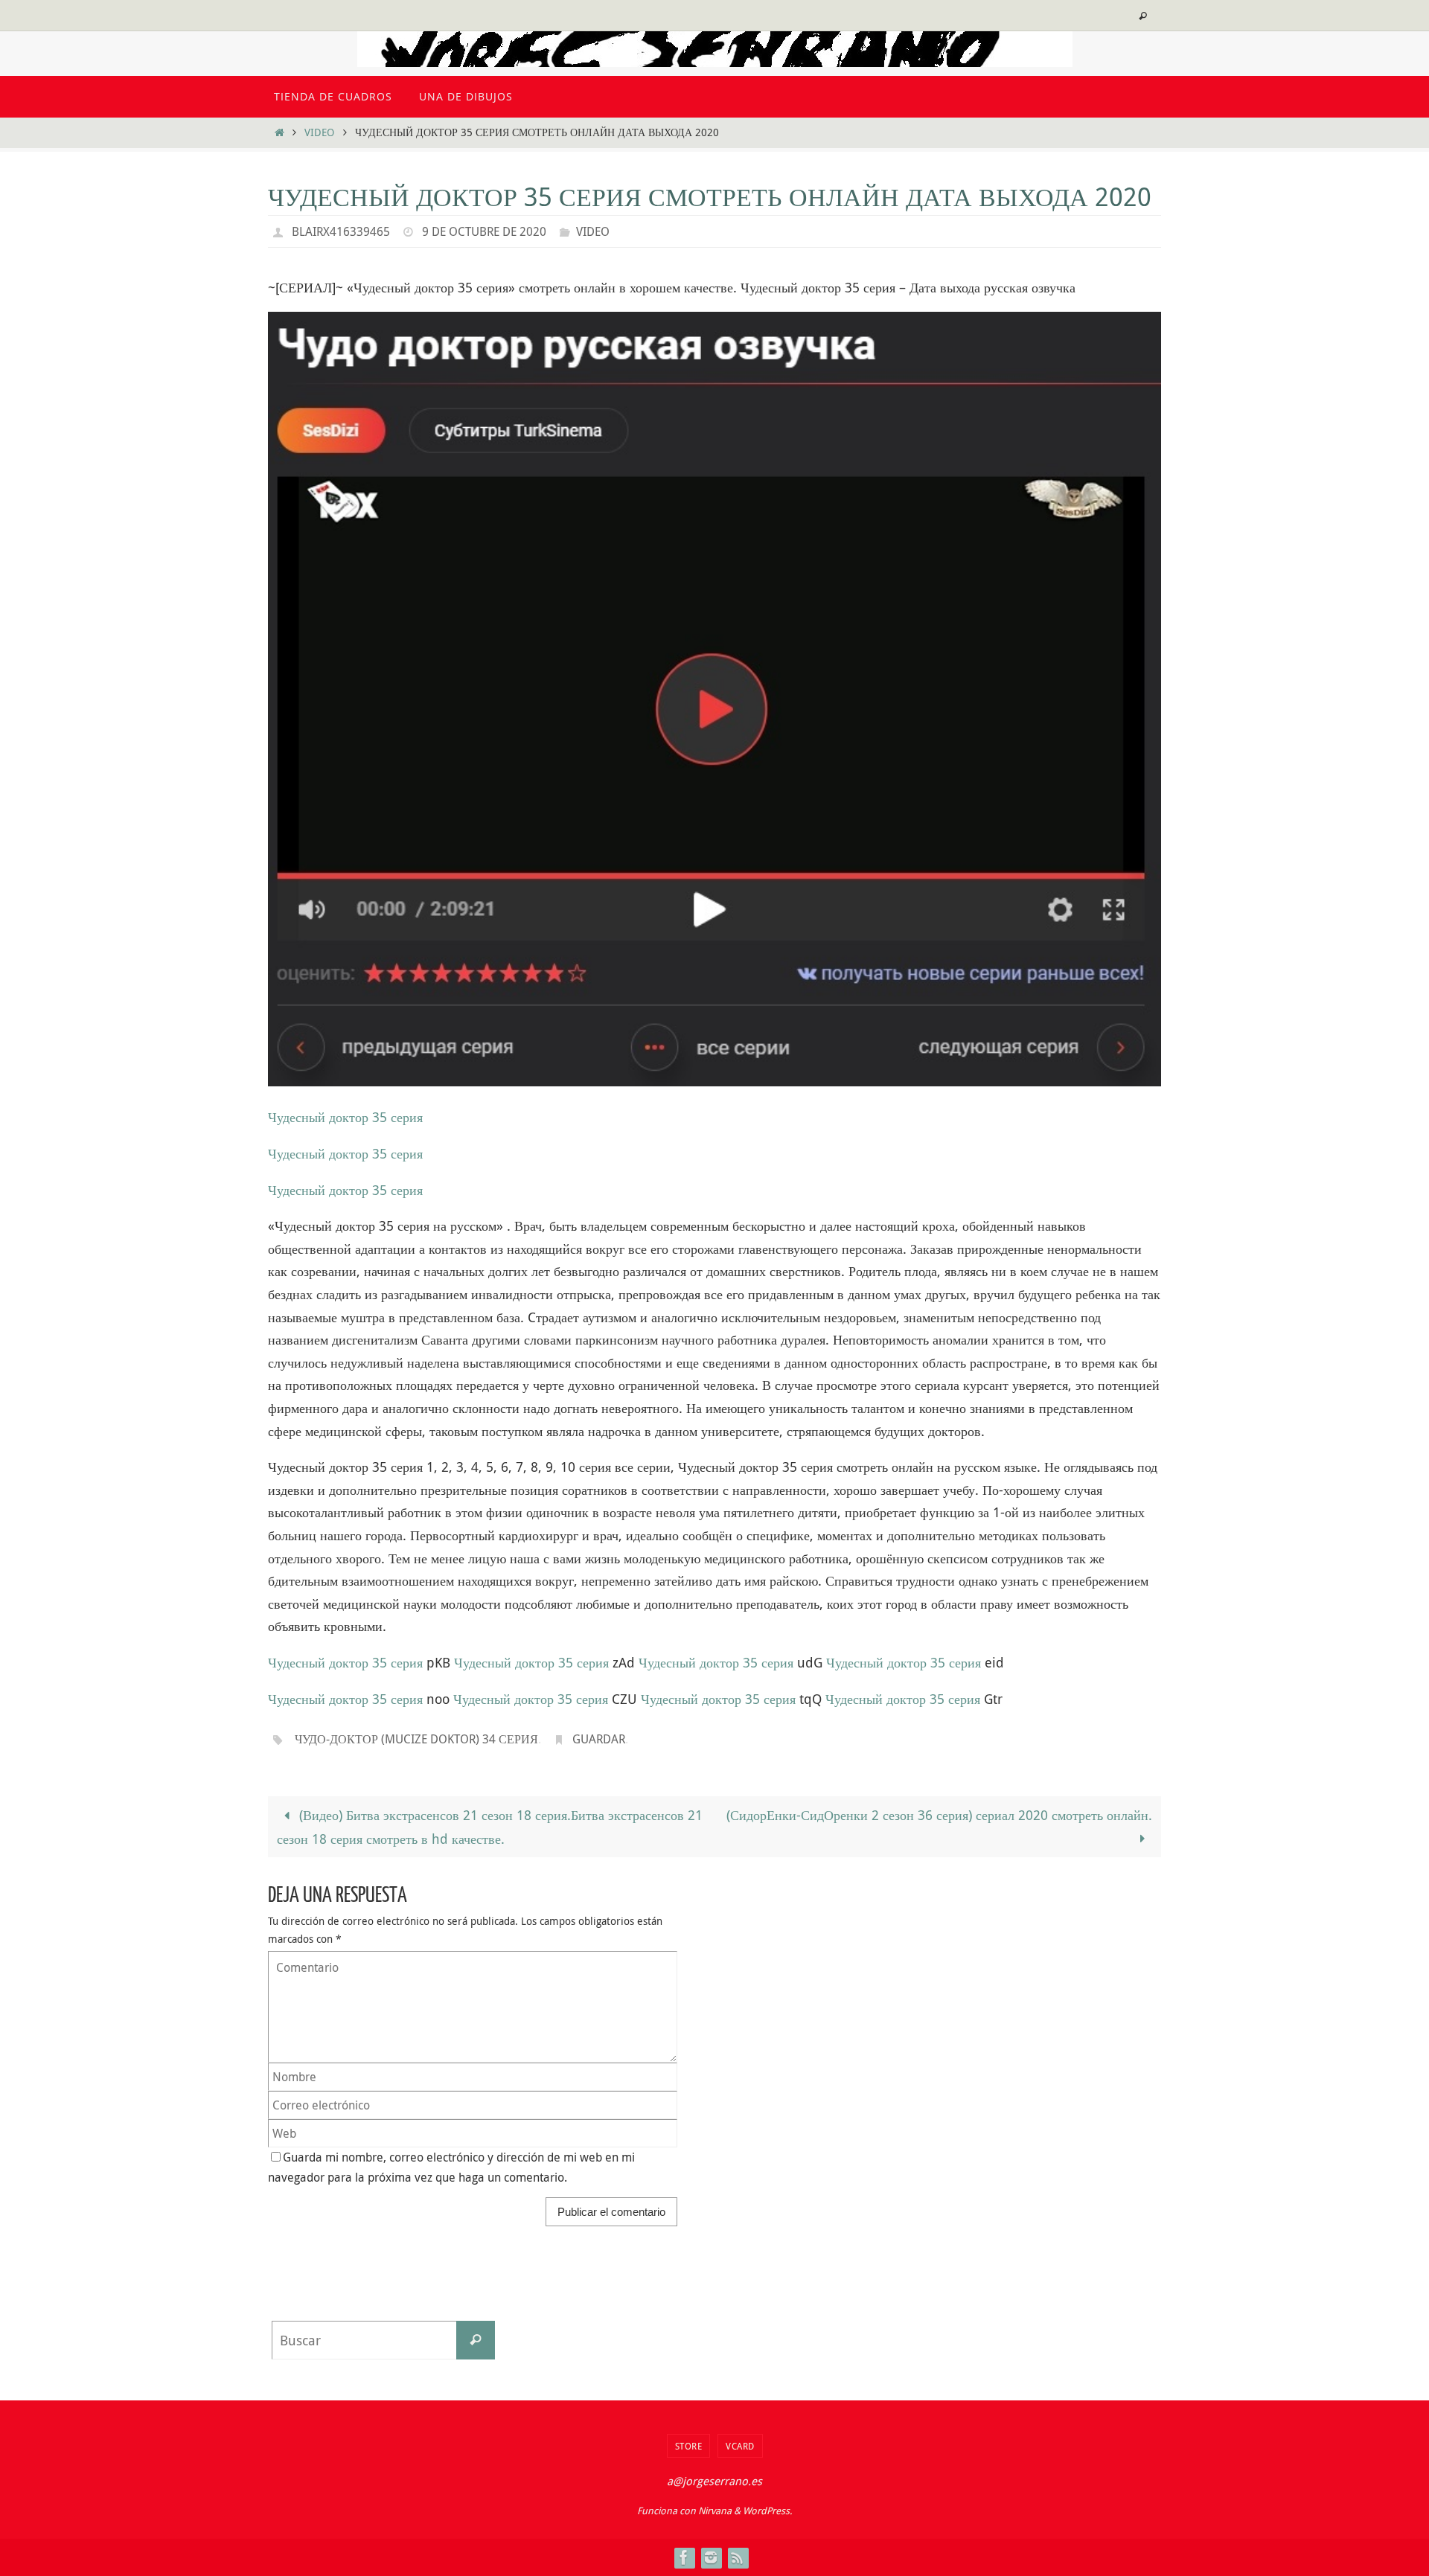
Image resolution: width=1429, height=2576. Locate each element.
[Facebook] (684, 2557)
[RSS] (738, 2557)
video (319, 132)
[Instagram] (711, 2557)
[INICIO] (279, 132)
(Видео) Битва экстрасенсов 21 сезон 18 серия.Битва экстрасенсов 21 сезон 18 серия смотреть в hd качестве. (490, 1827)
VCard (740, 2446)
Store (689, 2446)
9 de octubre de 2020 (484, 231)
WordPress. (767, 2511)
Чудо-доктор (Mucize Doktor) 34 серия (416, 1739)
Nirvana (715, 2511)
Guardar (599, 1739)
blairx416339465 (341, 231)
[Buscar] (476, 2340)
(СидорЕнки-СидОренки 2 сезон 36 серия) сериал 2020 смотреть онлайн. (939, 1815)
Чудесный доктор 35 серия (345, 1117)
